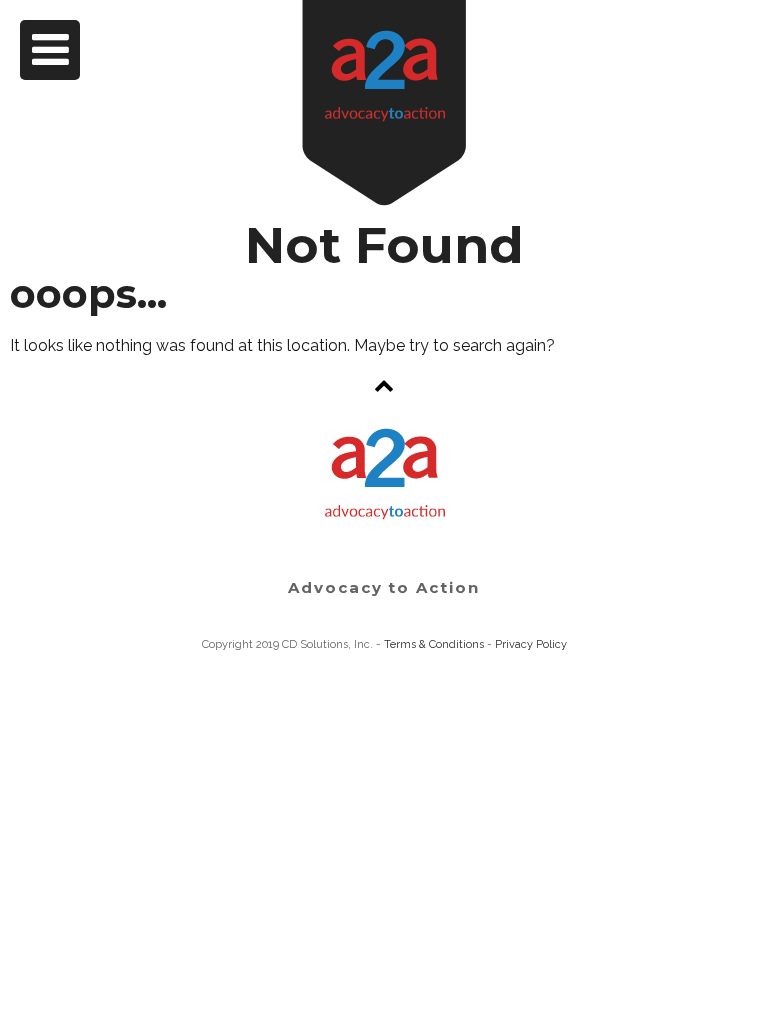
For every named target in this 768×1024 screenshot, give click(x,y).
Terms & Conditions (434, 644)
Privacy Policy (531, 644)
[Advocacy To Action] (384, 103)
